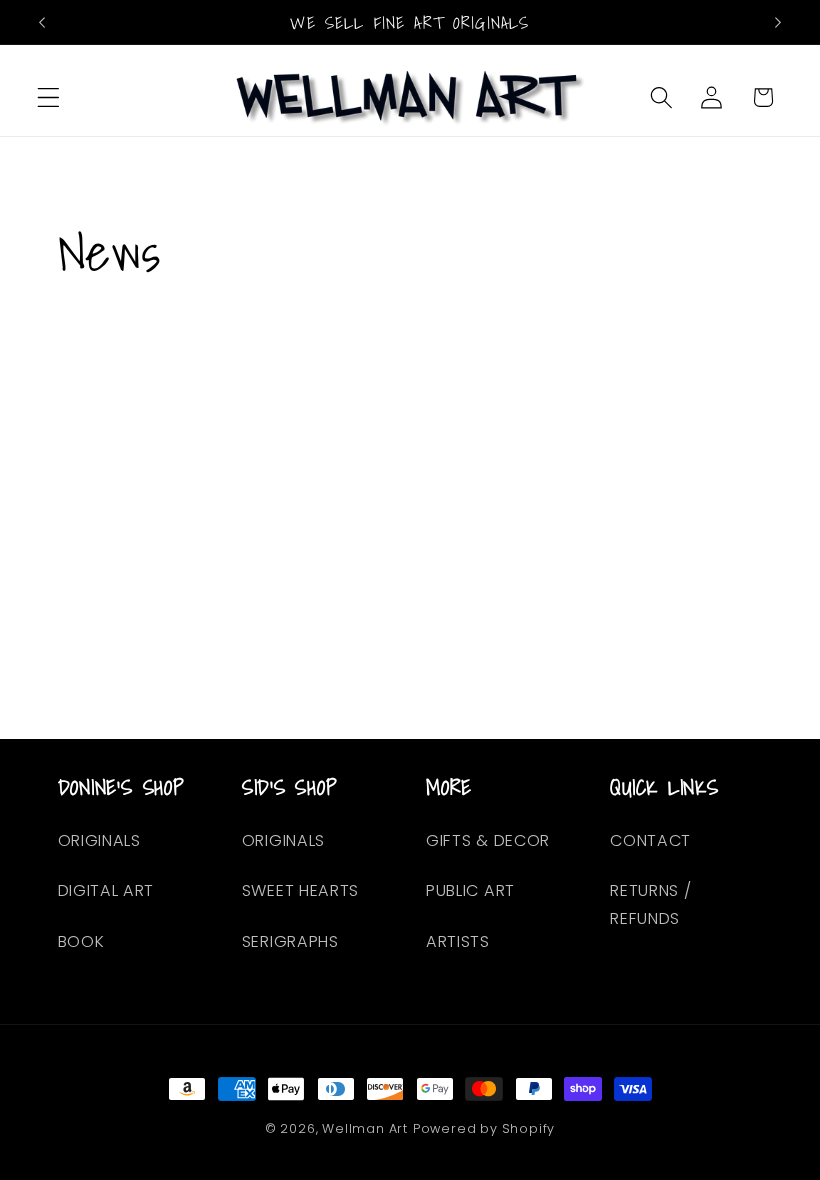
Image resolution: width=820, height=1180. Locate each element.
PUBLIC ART (470, 890)
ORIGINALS (99, 840)
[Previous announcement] (42, 22)
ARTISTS (458, 941)
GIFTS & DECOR (488, 840)
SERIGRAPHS (290, 941)
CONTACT (650, 840)
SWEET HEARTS (300, 890)
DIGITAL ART (106, 890)
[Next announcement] (778, 22)
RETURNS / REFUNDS (650, 904)
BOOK (81, 941)
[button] (48, 97)
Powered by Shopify (484, 1128)
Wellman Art (365, 1128)
